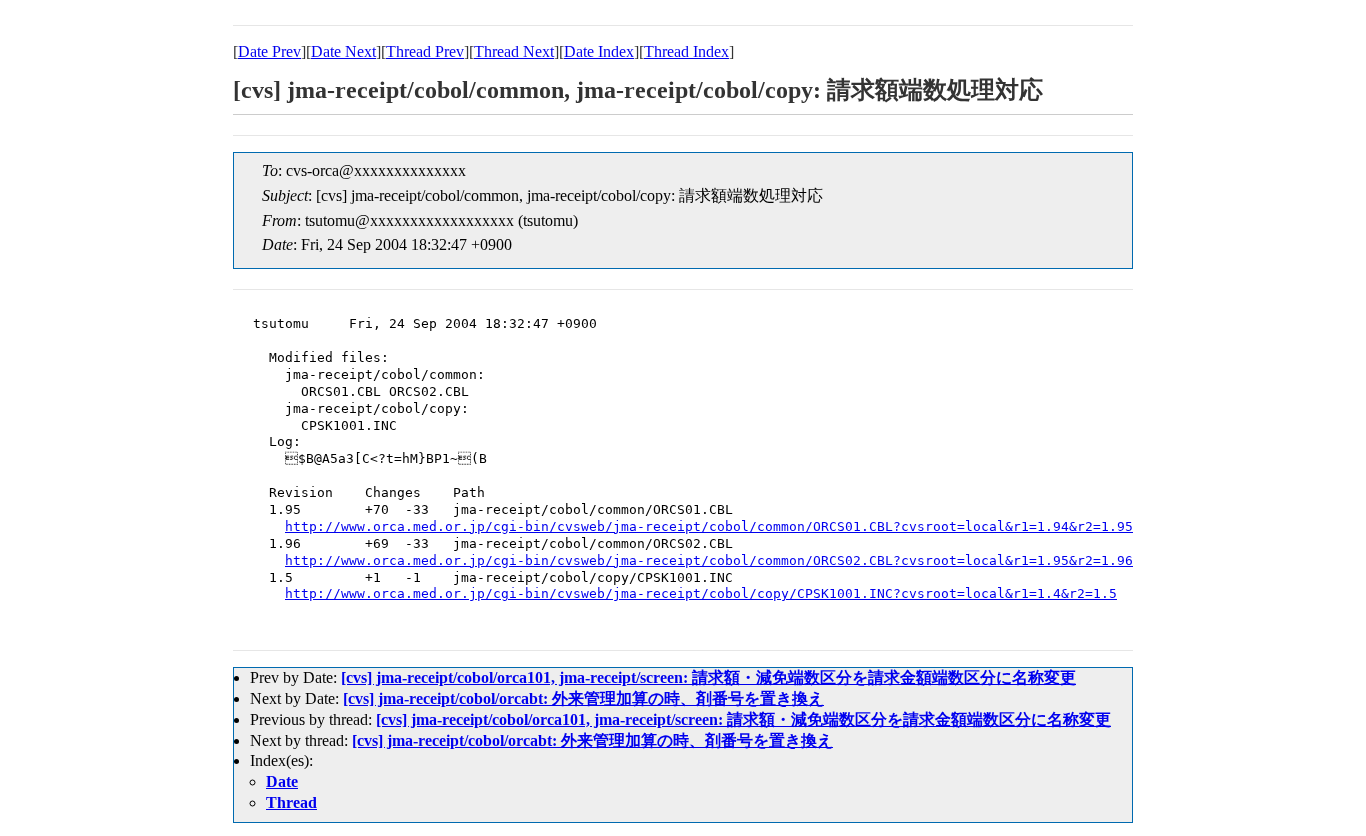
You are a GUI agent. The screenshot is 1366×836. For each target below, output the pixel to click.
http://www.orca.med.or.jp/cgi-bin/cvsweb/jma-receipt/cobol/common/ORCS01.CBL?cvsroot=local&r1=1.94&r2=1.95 (709, 526)
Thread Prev (425, 51)
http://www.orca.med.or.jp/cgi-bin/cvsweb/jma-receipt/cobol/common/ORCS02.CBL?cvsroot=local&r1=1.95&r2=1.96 (709, 560)
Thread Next (514, 51)
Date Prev (269, 51)
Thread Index (686, 51)
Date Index (599, 51)
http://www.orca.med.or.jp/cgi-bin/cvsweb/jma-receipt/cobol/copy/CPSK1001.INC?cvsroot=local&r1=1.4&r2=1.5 (701, 593)
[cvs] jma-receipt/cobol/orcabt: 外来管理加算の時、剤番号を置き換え (583, 698)
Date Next (343, 51)
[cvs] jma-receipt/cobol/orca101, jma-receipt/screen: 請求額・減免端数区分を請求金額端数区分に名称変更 (708, 677)
